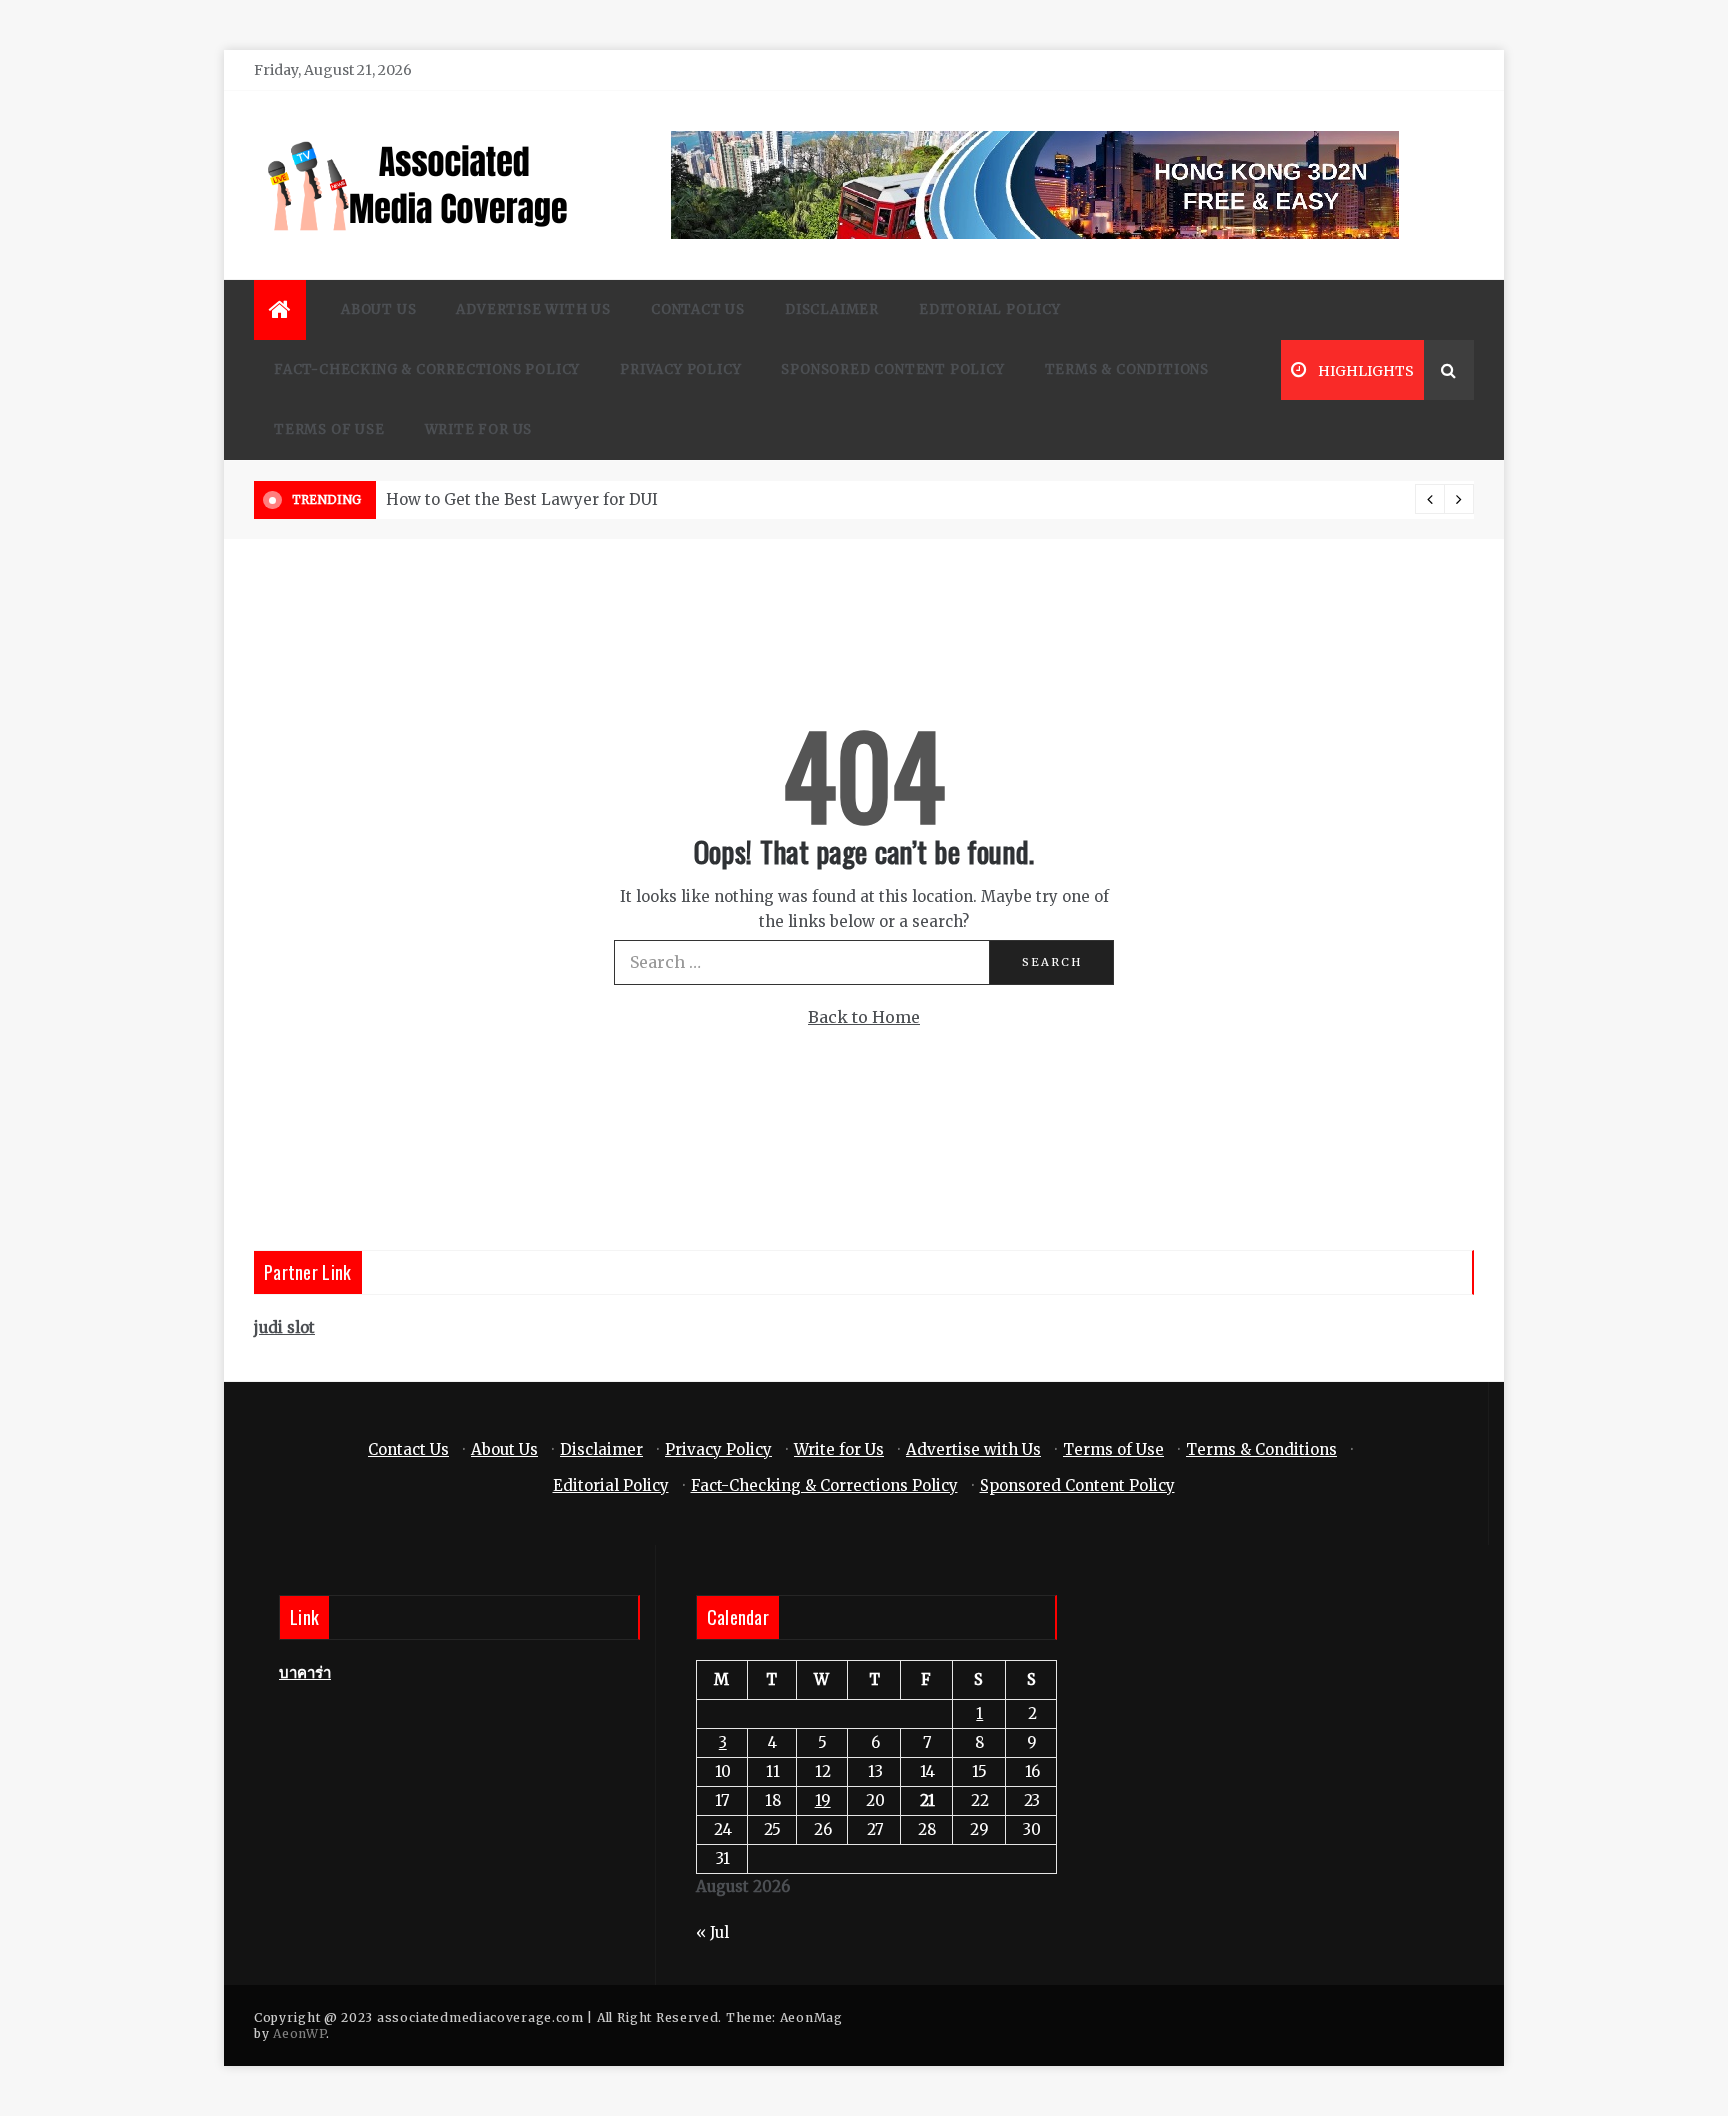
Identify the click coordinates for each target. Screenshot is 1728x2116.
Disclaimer (832, 309)
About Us (378, 309)
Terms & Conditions (1127, 369)
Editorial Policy (990, 309)
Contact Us (698, 309)
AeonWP (299, 2033)
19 (823, 1800)
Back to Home (864, 1017)
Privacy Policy (680, 369)
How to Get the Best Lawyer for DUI (522, 499)
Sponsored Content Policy (892, 369)
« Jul (712, 1932)
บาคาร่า (305, 1672)
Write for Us (479, 429)
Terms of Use (329, 429)
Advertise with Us (533, 309)
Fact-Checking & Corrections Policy (427, 369)
